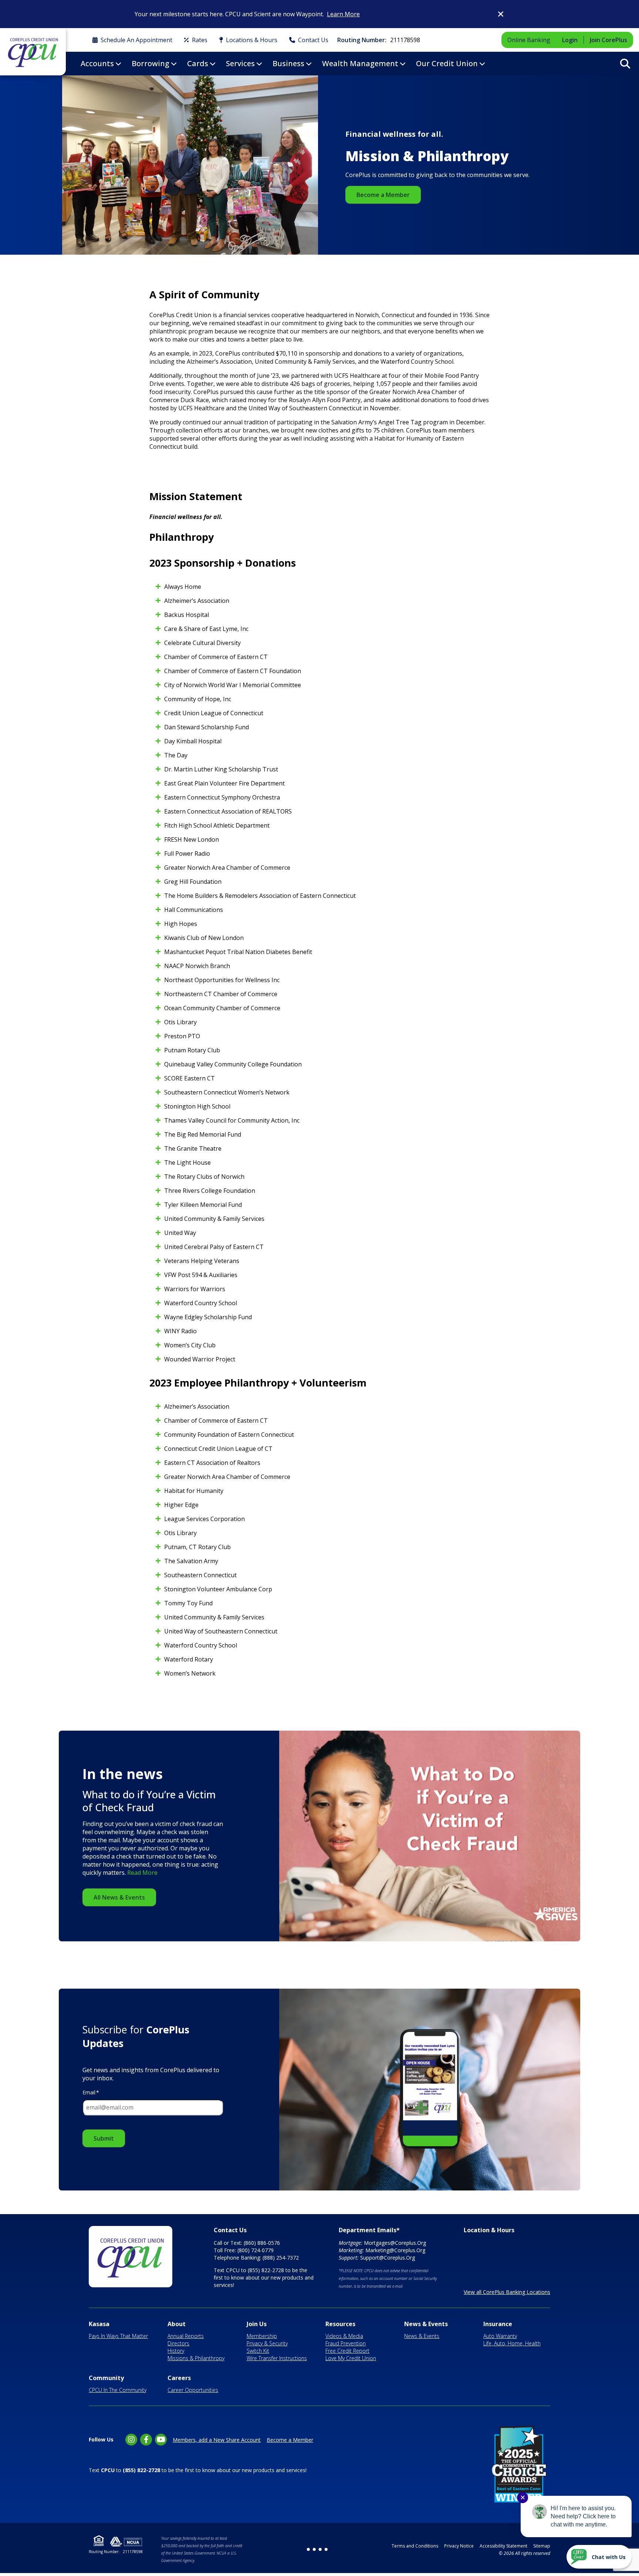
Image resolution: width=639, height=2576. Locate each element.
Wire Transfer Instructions (277, 2358)
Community (106, 2378)
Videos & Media (344, 2336)
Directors (178, 2343)
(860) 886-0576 (262, 2243)
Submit (104, 2138)
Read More (142, 1873)
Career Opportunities (193, 2390)
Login (570, 40)
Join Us (257, 2324)
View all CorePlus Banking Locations (507, 2292)
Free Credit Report (347, 2351)
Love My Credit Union (351, 2358)
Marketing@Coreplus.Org (395, 2250)
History (176, 2351)
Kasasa (99, 2324)
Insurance (498, 2324)
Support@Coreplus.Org (388, 2258)
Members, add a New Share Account (217, 2440)
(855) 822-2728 (266, 2270)
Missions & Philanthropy (196, 2358)
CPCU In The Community (118, 2390)
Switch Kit (258, 2351)
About (177, 2324)
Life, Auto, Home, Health (512, 2343)
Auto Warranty (500, 2336)
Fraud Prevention (346, 2343)
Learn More (343, 14)
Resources (340, 2324)
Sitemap (542, 2546)
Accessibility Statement (503, 2546)
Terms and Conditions (415, 2546)
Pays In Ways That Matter (118, 2336)
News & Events (426, 2324)
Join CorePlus (608, 40)
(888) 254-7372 (281, 2258)
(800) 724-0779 (256, 2250)
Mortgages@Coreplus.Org (395, 2243)
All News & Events (119, 1897)
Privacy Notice (459, 2546)
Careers (179, 2378)
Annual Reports (186, 2336)
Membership (262, 2336)
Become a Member (383, 195)
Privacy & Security (267, 2343)
